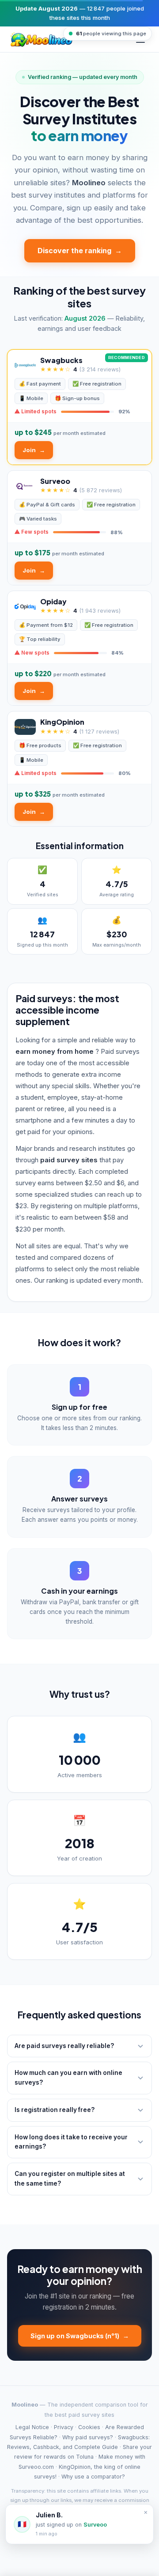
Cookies (89, 2427)
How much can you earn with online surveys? (68, 2078)
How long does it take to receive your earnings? (71, 2142)
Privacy (64, 2427)
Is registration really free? (55, 2110)
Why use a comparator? (93, 2477)
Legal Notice (32, 2427)
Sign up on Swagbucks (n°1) (80, 2336)
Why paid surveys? (88, 2437)
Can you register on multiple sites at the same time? (70, 2179)
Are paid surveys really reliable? (64, 2046)
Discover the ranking (80, 251)
